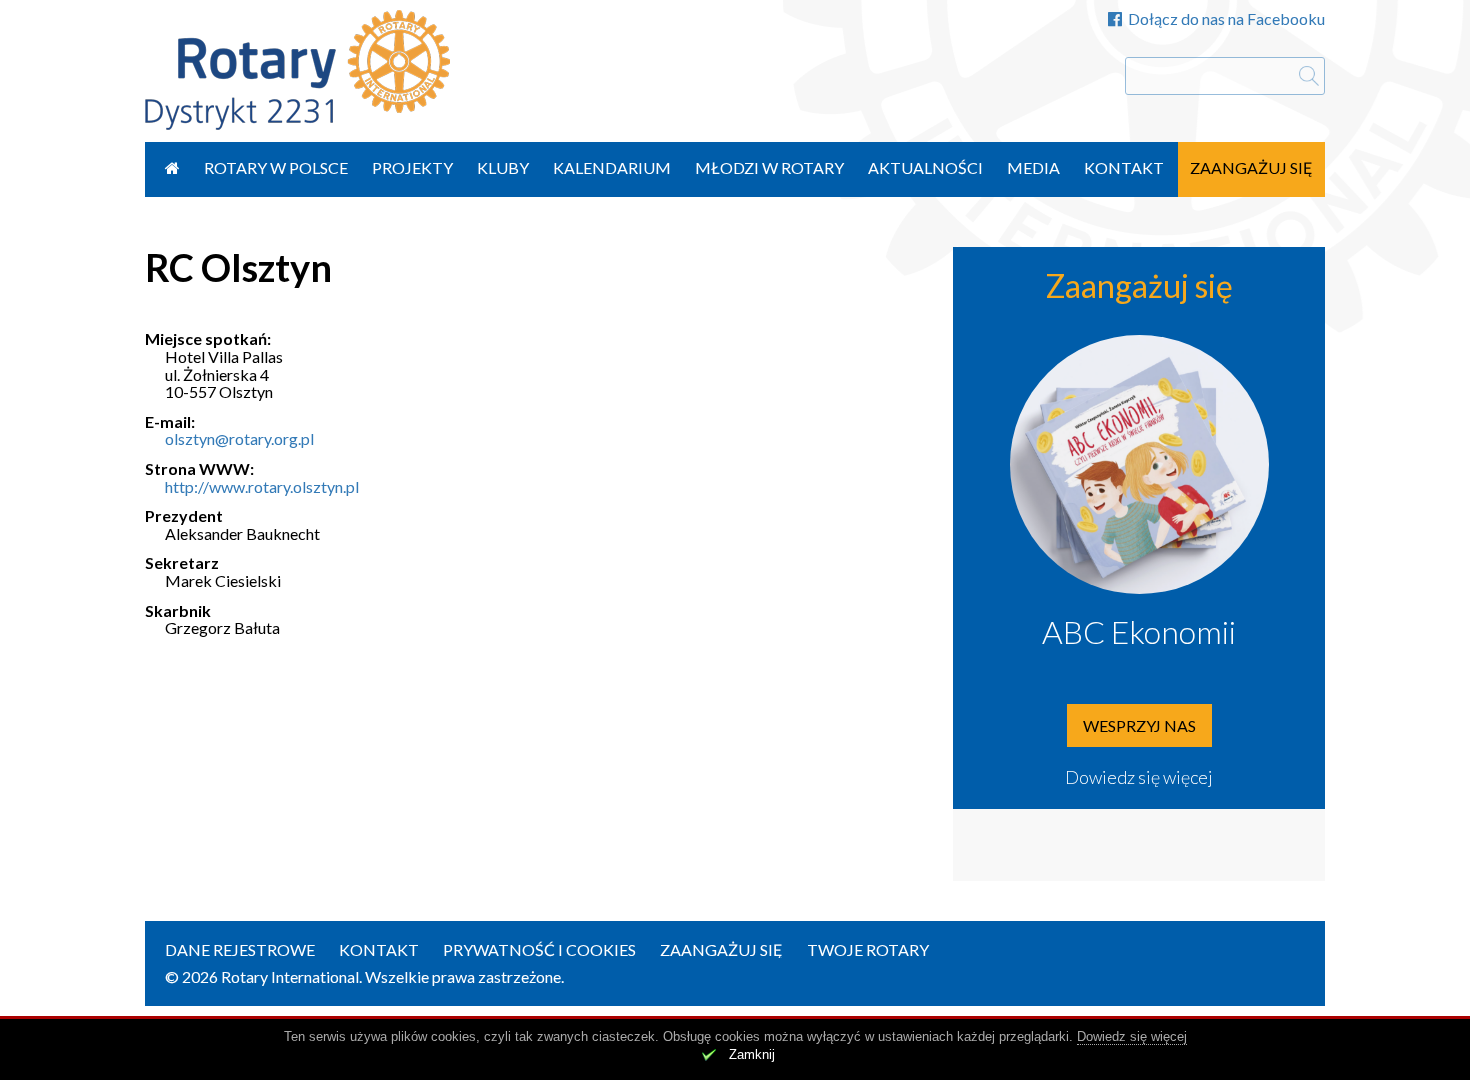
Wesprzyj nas (1139, 725)
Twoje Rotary (868, 949)
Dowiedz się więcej (1139, 777)
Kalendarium (612, 167)
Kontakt (1124, 167)
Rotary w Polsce (276, 167)
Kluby (503, 167)
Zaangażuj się (1251, 167)
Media (1033, 167)
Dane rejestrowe (240, 949)
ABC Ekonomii (1139, 631)
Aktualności (925, 167)
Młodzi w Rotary (769, 167)
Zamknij (752, 1054)
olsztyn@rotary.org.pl (239, 438)
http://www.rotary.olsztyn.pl (262, 486)
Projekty (412, 167)
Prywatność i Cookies (539, 949)
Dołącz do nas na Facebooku (1226, 18)
